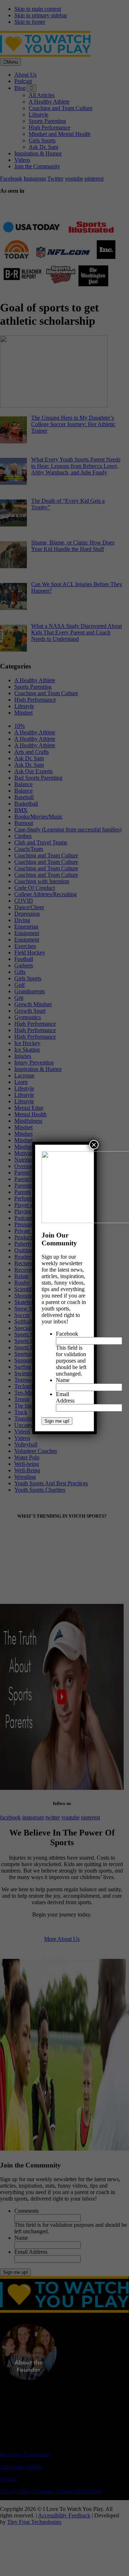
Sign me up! (57, 1421)
